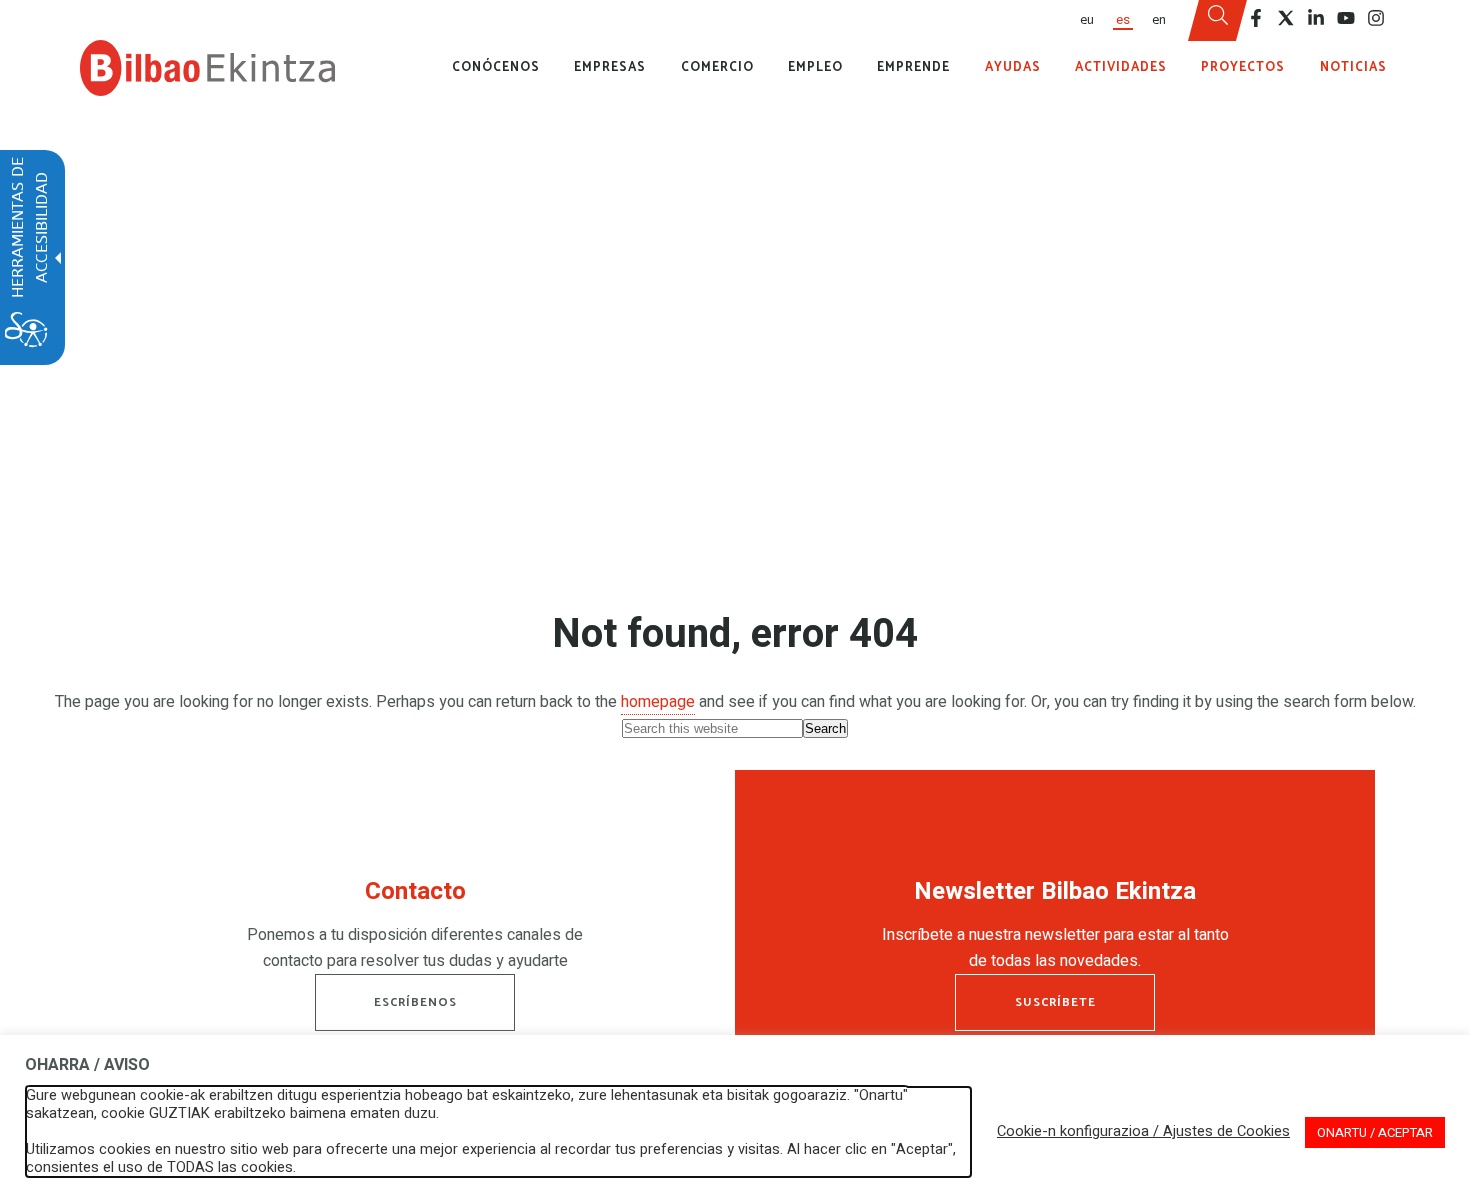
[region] (415, 930)
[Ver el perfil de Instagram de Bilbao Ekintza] (1376, 18)
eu (1087, 20)
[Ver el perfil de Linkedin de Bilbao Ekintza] (1316, 18)
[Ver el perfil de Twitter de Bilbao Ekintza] (1286, 18)
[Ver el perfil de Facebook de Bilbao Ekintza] (1256, 18)
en (1159, 20)
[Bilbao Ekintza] (207, 68)
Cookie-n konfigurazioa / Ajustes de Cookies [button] (1143, 1132)
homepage (658, 702)
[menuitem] (1086, 20)
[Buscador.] (1218, 21)
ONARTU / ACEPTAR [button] (1375, 1132)
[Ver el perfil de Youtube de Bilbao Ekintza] (1346, 18)
